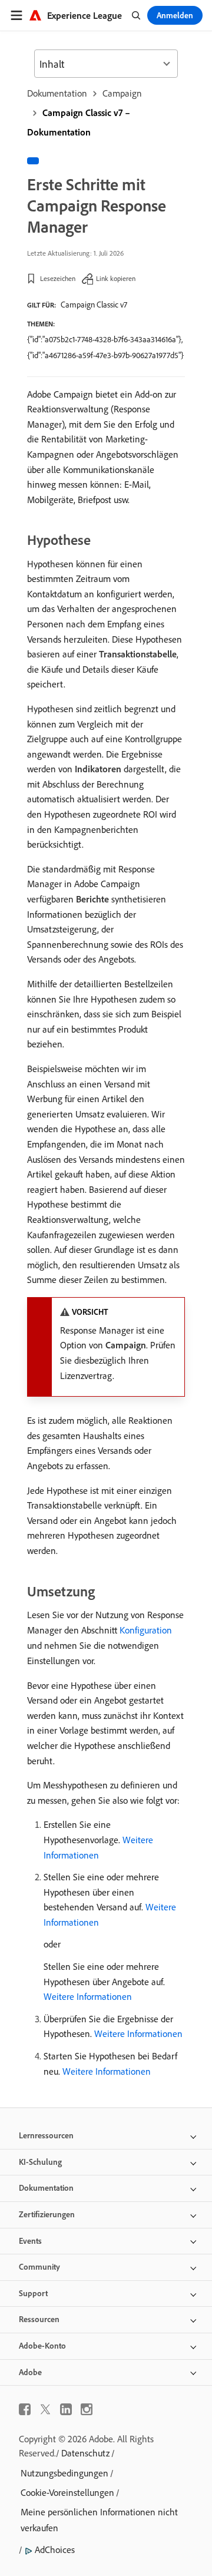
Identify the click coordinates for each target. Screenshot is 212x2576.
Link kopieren (116, 278)
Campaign (122, 93)
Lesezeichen (58, 278)
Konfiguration (146, 1630)
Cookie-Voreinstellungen (67, 2492)
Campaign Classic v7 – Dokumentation (79, 122)
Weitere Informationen (88, 1996)
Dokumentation (57, 93)
